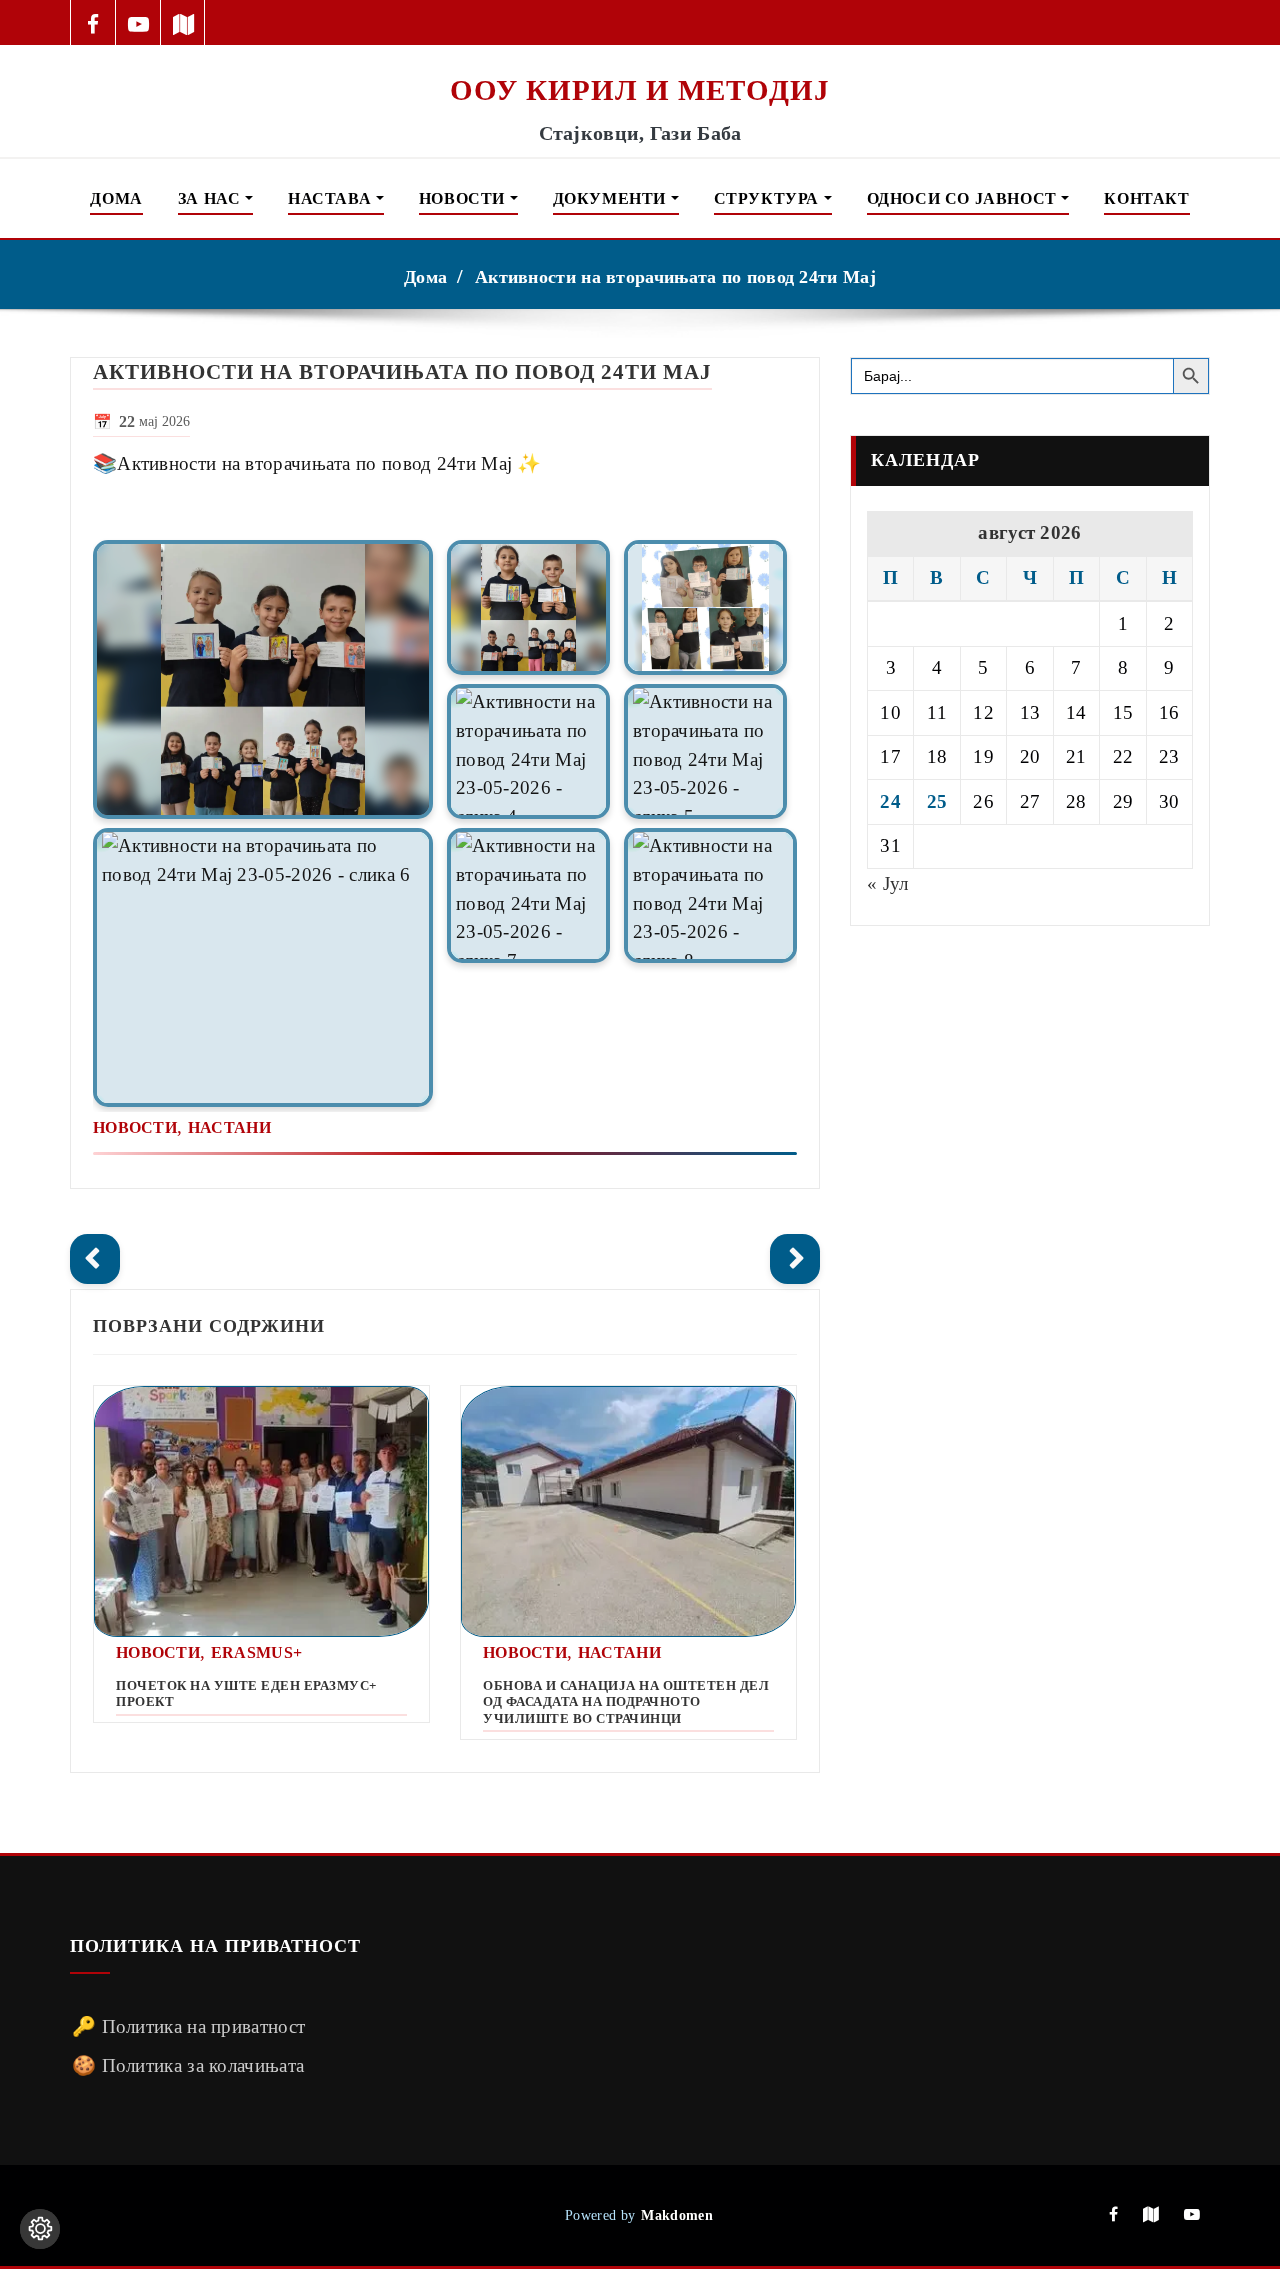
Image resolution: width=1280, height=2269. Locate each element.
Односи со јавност (964, 198)
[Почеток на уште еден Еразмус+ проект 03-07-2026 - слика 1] (261, 1511)
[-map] (183, 22)
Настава (332, 198)
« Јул (888, 883)
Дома (116, 198)
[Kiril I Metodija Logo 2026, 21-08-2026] (640, 58)
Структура (769, 198)
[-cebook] (93, 22)
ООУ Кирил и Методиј (640, 90)
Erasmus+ (256, 1652)
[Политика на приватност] (40, 2229)
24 (890, 801)
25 (937, 801)
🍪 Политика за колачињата (188, 2065)
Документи (612, 198)
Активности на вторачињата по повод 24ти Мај (675, 277)
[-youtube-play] (138, 22)
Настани (229, 1127)
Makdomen (676, 2215)
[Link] (263, 679)
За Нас (211, 198)
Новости (464, 198)
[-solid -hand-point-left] (95, 1259)
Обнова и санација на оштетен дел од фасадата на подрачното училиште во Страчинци (626, 1702)
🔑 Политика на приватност (188, 2026)
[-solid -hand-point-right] (795, 1259)
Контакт (1146, 198)
